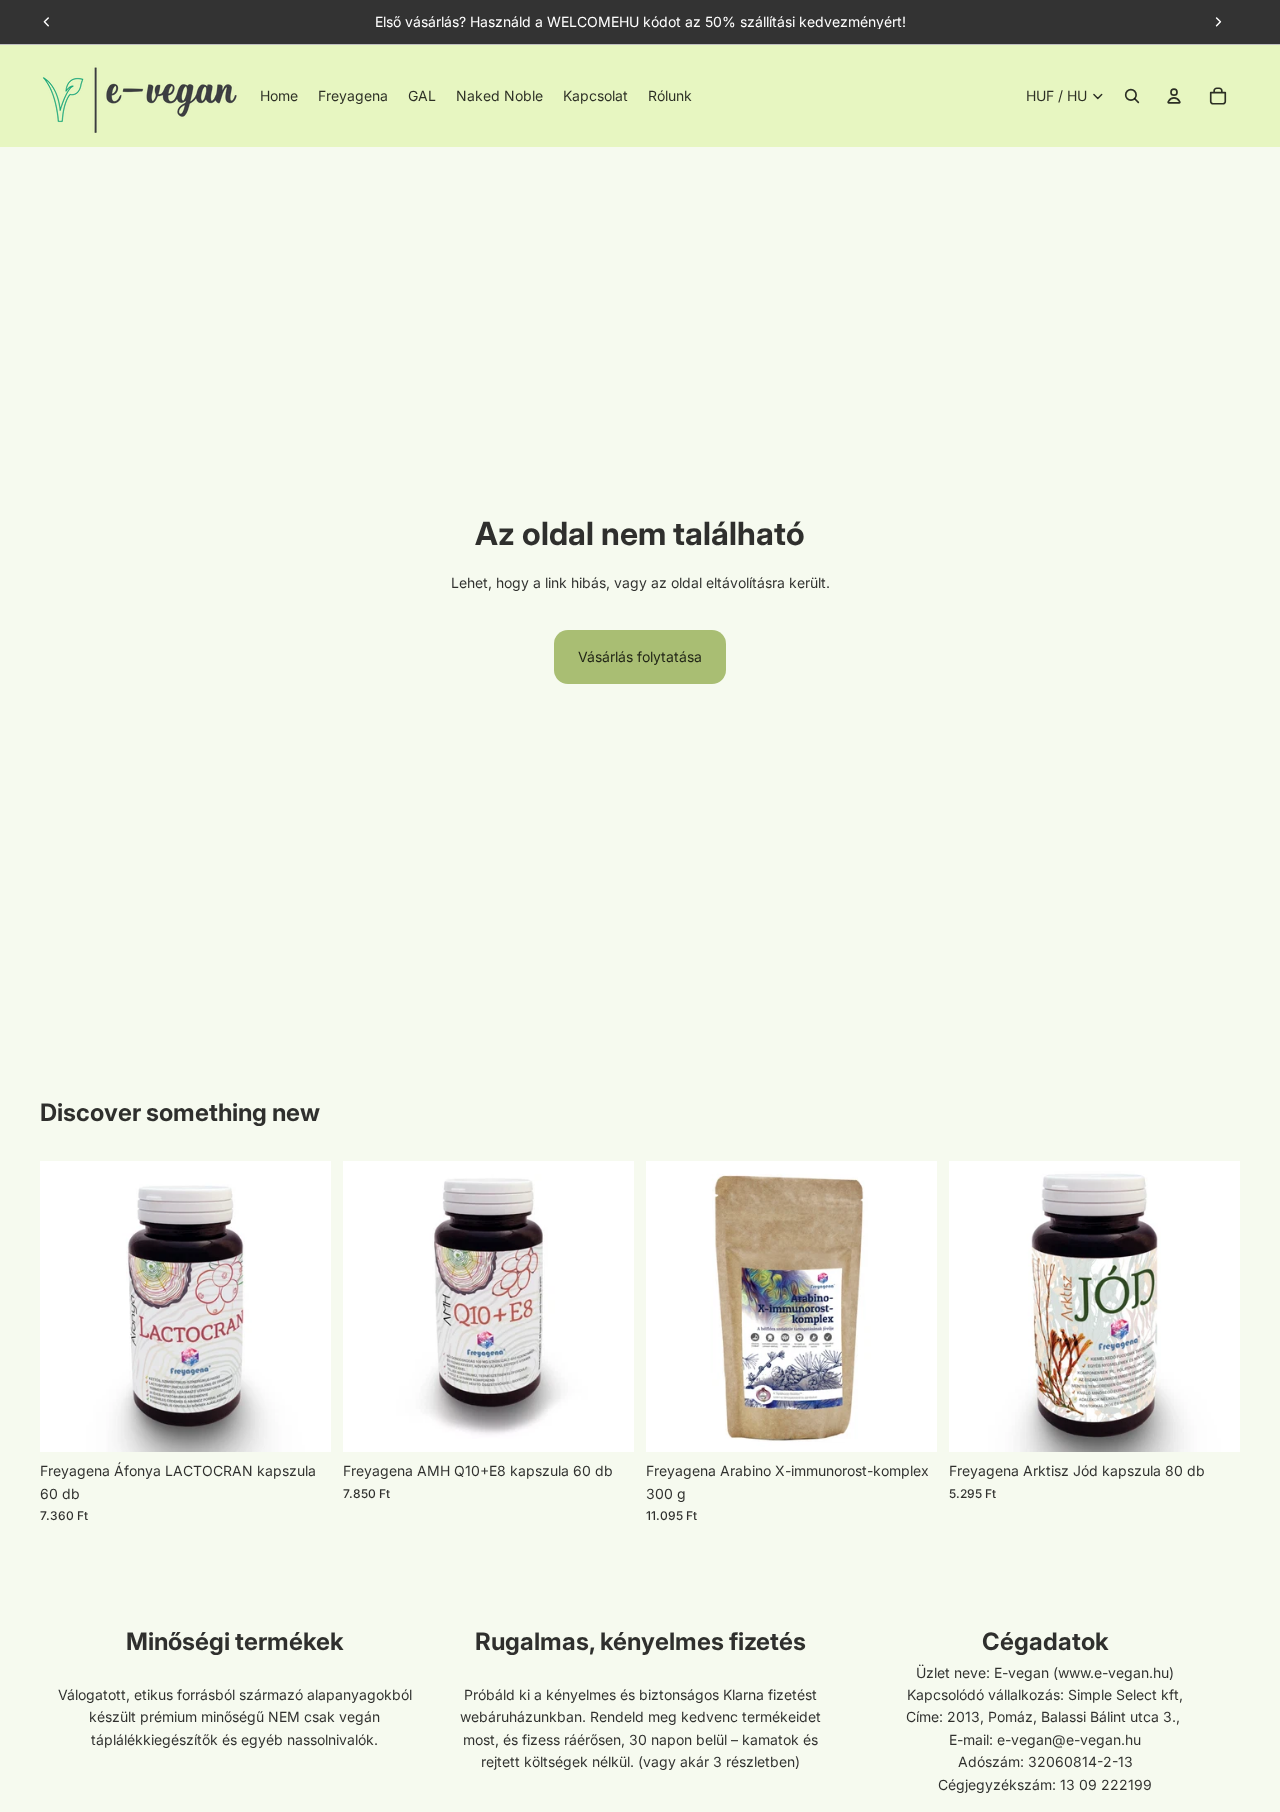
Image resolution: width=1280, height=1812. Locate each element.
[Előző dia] (47, 22)
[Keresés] (1132, 96)
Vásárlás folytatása (640, 656)
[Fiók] (1174, 96)
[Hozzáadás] (300, 1422)
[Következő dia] (1218, 22)
